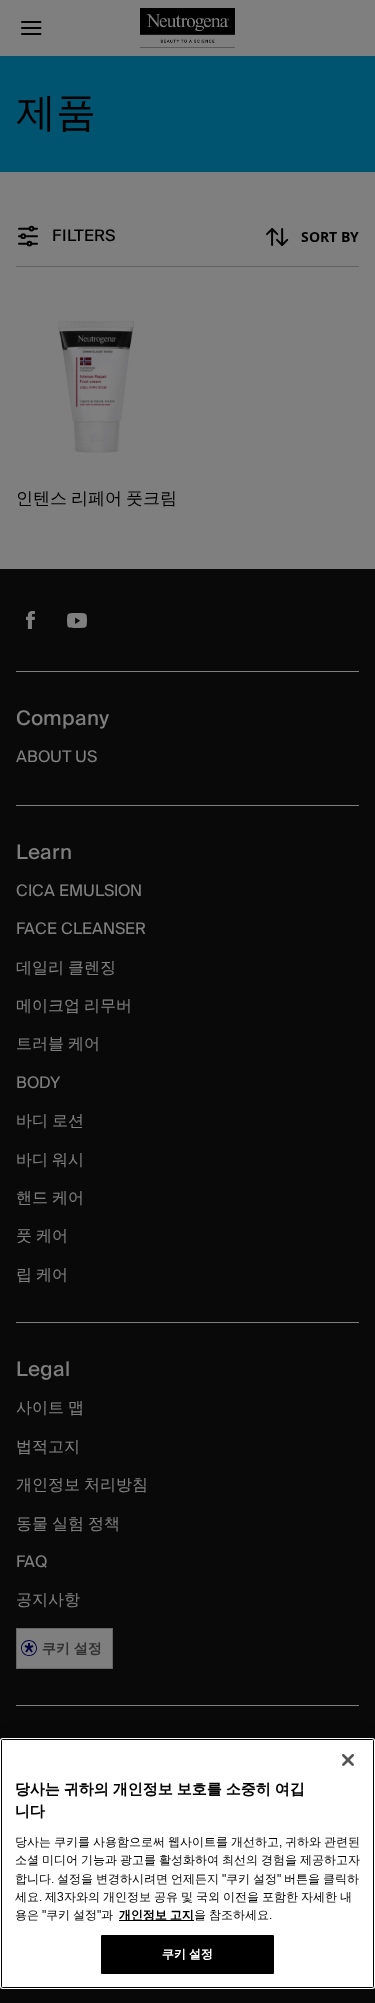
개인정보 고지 (156, 1915)
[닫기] (348, 1760)
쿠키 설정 (188, 1954)
